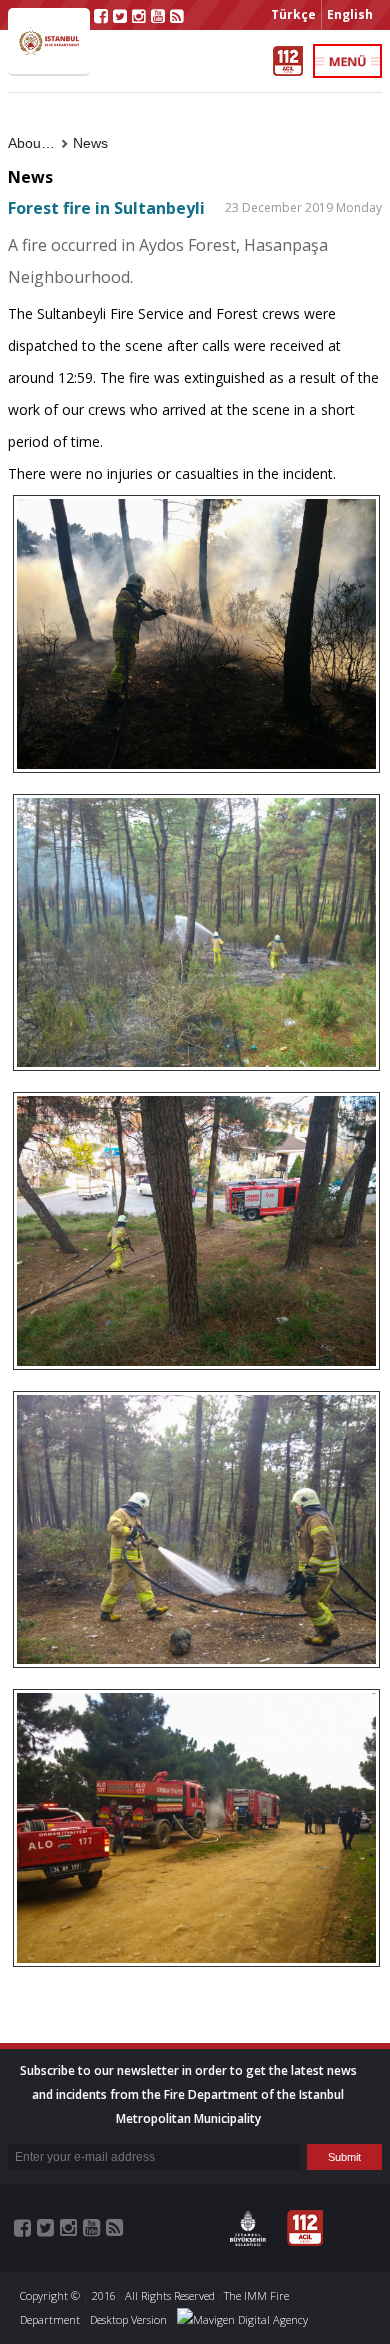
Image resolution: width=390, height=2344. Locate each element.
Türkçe (293, 14)
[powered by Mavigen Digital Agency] (242, 2319)
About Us (37, 143)
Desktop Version (128, 2319)
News (90, 143)
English (350, 14)
